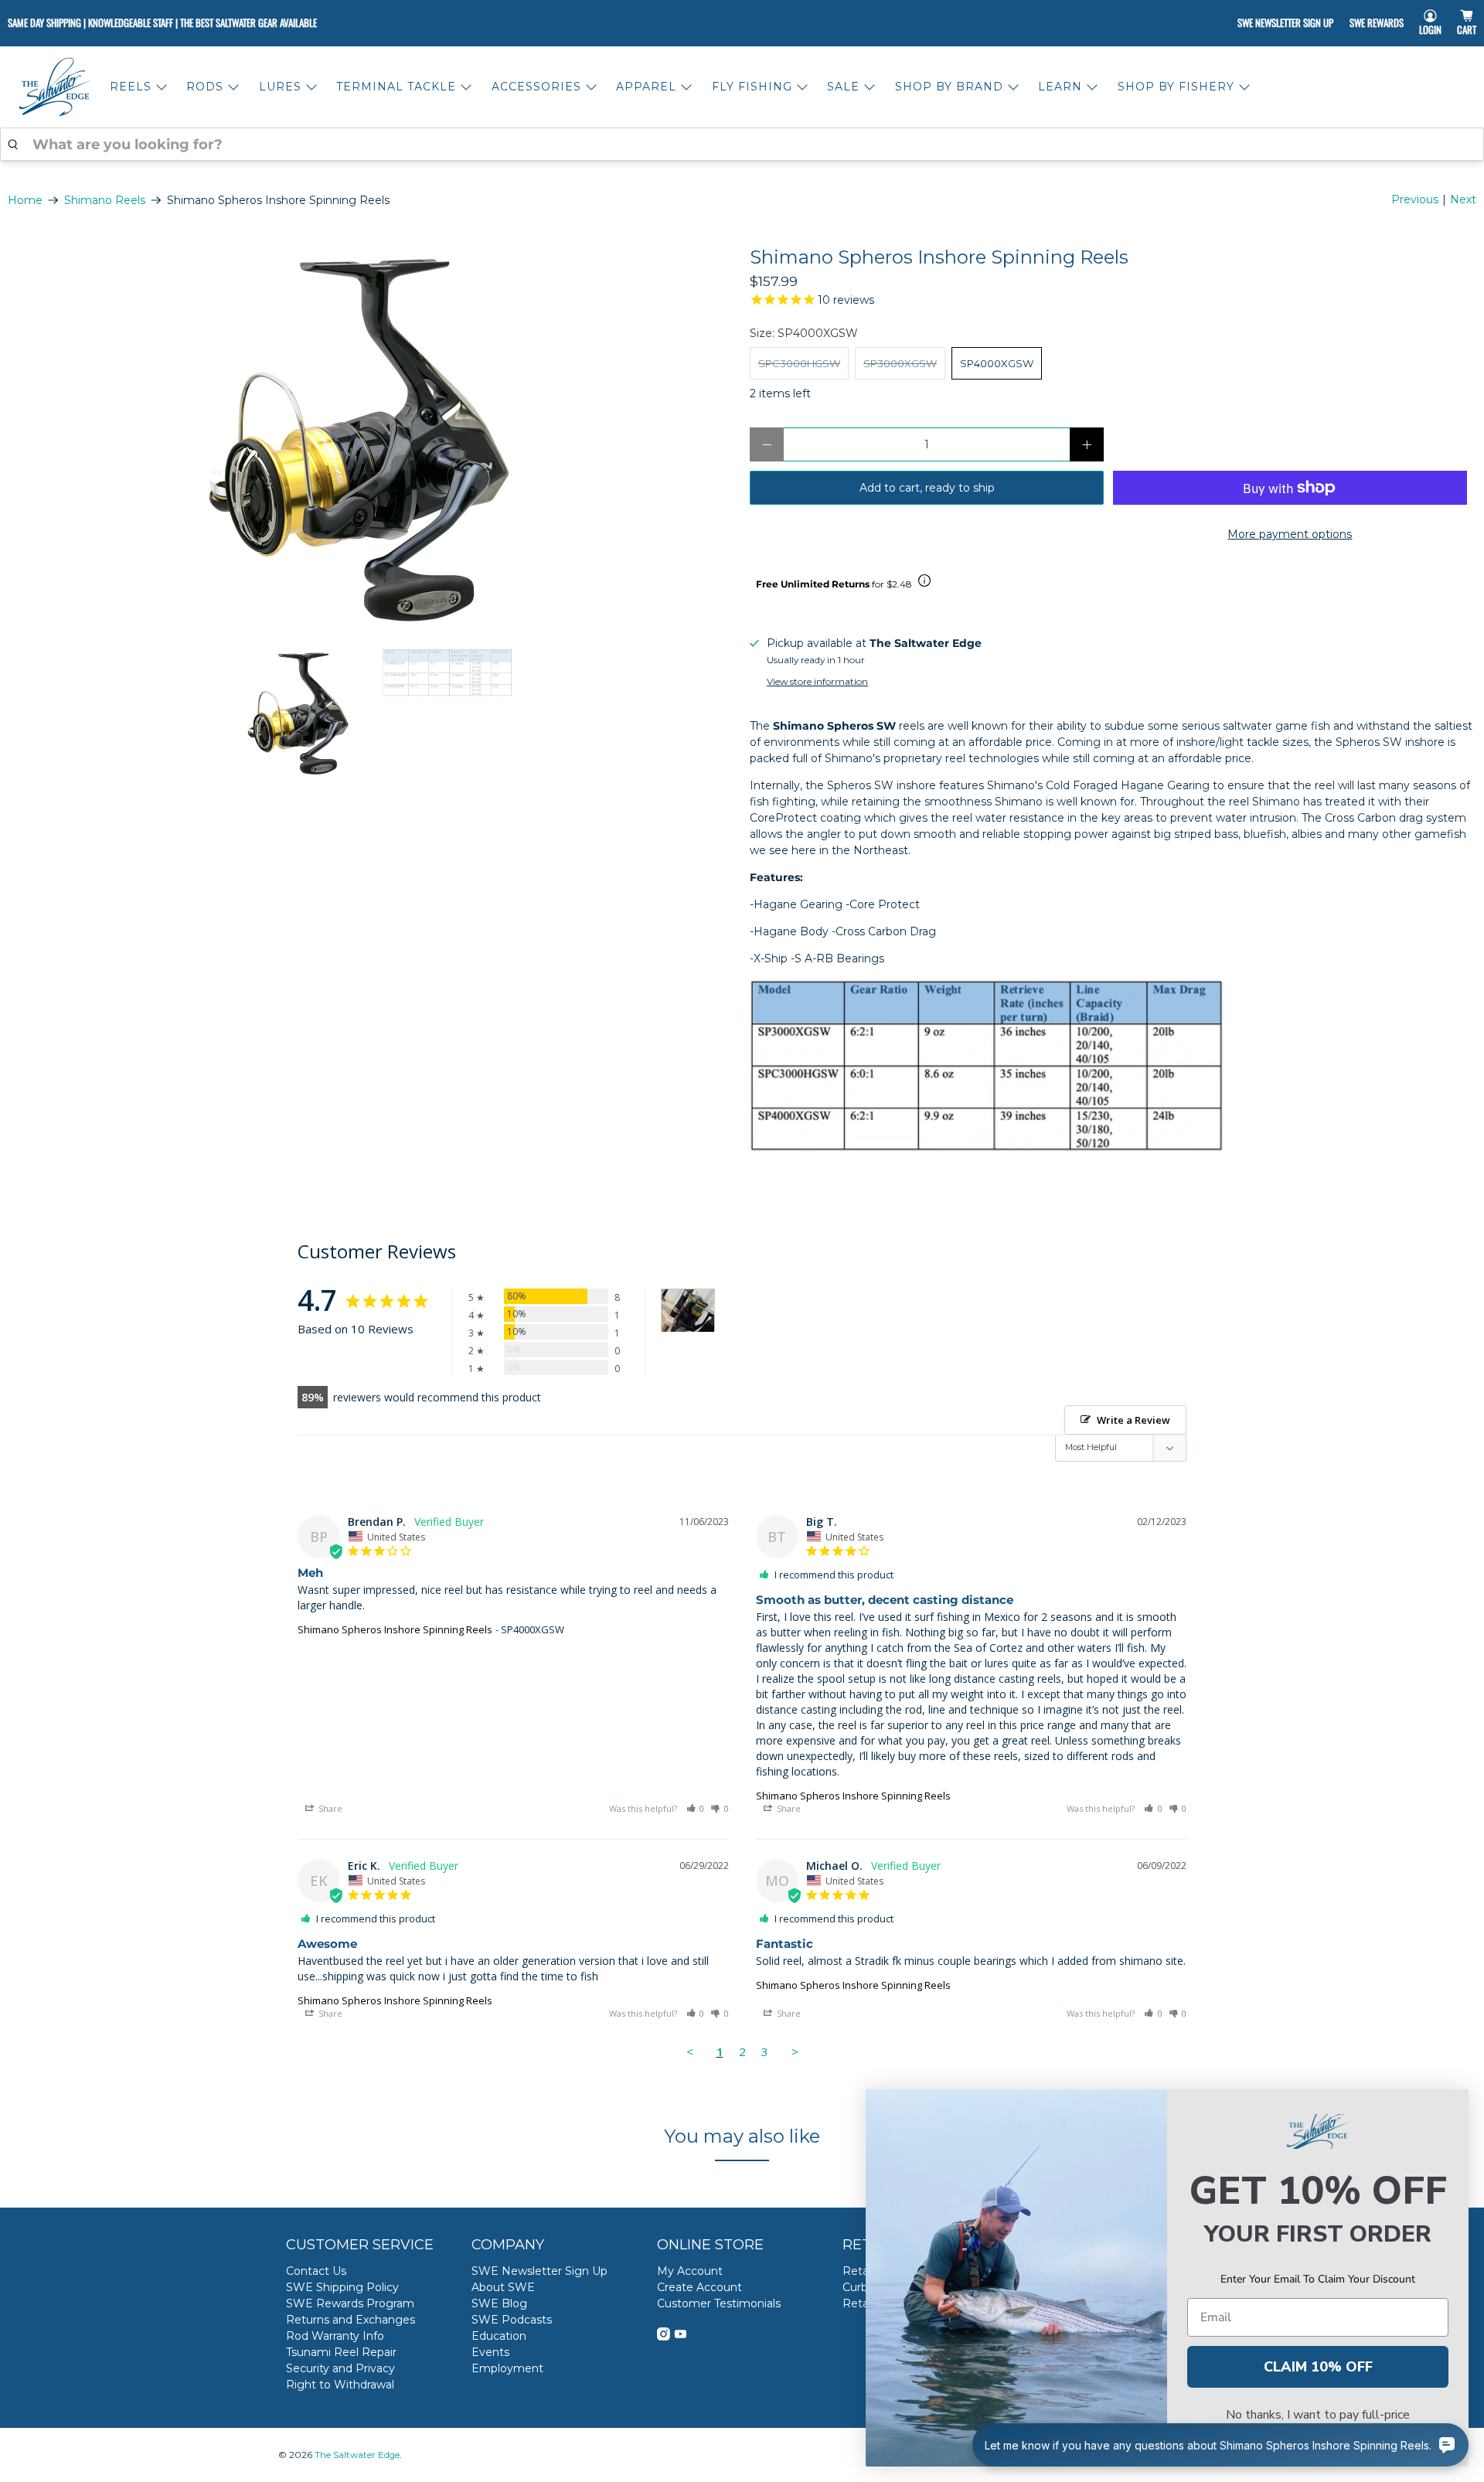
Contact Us (316, 2271)
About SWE (503, 2287)
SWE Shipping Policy (342, 2287)
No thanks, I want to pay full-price (1318, 2415)
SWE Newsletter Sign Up (1285, 22)
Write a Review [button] (1133, 1420)
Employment (507, 2368)
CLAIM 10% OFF (1318, 2367)
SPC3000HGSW (799, 363)
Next (1463, 199)
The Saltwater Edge (357, 2455)
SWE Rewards (1377, 22)
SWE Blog (499, 2303)
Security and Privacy (340, 2368)
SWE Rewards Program (350, 2303)
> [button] (795, 2051)
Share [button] (329, 1808)
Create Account (699, 2287)
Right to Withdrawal (340, 2385)
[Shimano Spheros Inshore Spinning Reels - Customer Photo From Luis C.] (688, 1311)
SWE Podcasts (512, 2320)
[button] (696, 1808)
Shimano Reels (105, 200)
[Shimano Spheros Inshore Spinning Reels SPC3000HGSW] (371, 440)
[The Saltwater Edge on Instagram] (664, 2337)
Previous (1415, 199)
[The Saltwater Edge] (55, 87)
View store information (817, 681)
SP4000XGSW (997, 363)
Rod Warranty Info (335, 2336)
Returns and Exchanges (351, 2320)
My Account (690, 2271)
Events (490, 2352)
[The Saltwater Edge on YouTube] (681, 2337)
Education (499, 2336)
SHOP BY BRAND (949, 87)
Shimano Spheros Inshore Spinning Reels (395, 1629)
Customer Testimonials (719, 2303)
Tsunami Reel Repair (341, 2352)
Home (25, 200)
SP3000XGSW (900, 363)
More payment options (1290, 534)
